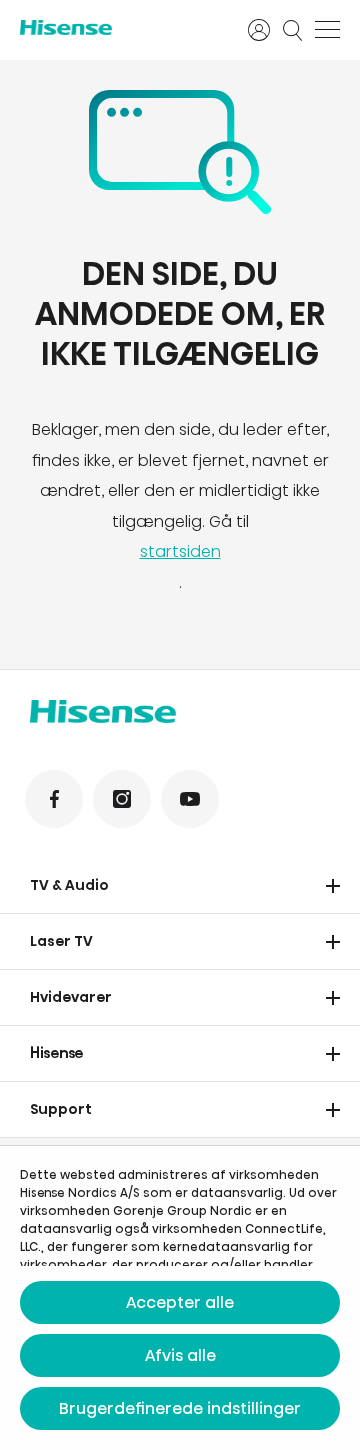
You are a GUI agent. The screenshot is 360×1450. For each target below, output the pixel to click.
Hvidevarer (71, 997)
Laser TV (61, 941)
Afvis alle (180, 1355)
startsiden (180, 551)
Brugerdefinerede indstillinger (180, 1408)
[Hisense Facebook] (54, 799)
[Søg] (293, 30)
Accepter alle (180, 1302)
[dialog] (180, 1298)
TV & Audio (69, 885)
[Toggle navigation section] (333, 886)
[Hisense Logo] (121, 27)
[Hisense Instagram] (122, 799)
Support (61, 1109)
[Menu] (327, 30)
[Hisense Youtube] (190, 799)
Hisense (57, 1053)
